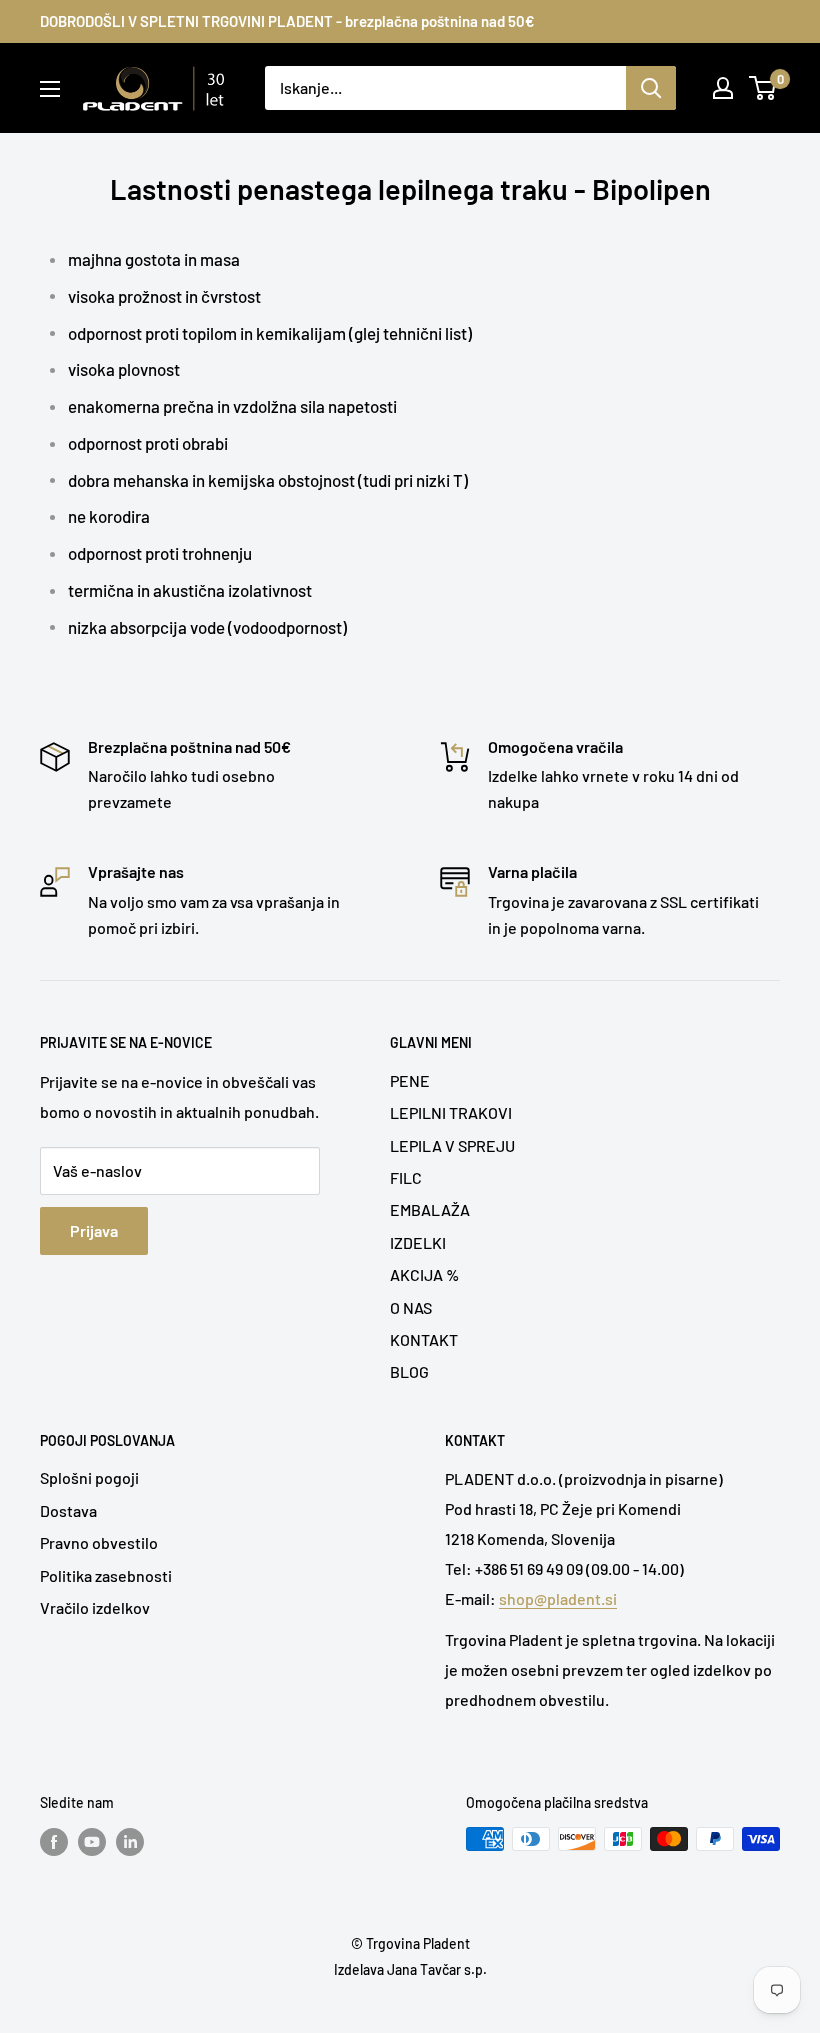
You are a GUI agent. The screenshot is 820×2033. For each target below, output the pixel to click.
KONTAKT (424, 1339)
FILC (406, 1177)
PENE (410, 1080)
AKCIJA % (424, 1274)
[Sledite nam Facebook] (54, 1841)
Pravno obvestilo (99, 1542)
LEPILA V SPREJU (452, 1145)
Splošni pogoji (89, 1477)
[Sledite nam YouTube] (92, 1841)
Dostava (68, 1510)
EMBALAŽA (430, 1209)
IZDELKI (418, 1242)
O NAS (411, 1307)
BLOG (409, 1371)
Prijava (94, 1230)
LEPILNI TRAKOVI (451, 1112)
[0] (763, 88)
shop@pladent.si (558, 1598)
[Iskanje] (651, 88)
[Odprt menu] (50, 89)
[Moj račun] (723, 88)
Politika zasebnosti (106, 1575)
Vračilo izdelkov (95, 1607)
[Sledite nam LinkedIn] (130, 1841)
